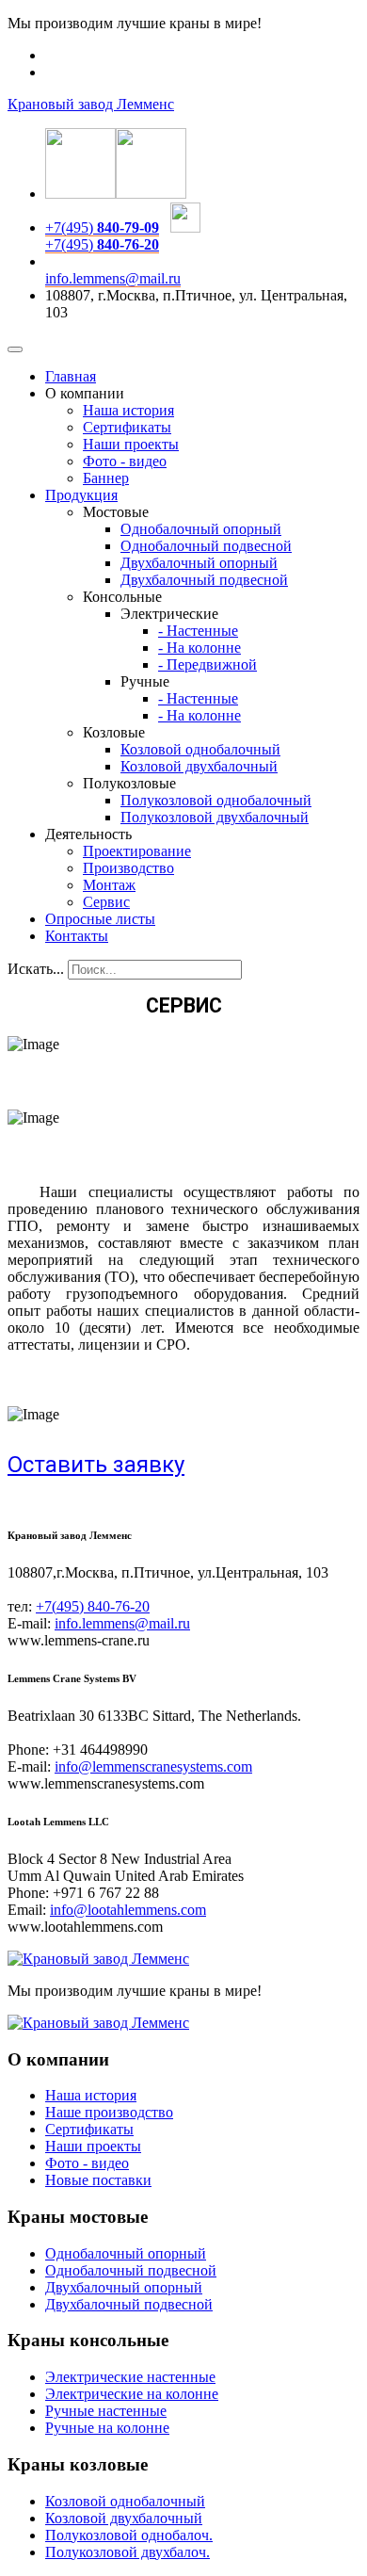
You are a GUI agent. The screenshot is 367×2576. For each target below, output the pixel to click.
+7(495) (102, 227)
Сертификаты (127, 427)
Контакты (77, 936)
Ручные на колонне (107, 2428)
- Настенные (198, 631)
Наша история (128, 410)
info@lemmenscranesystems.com (153, 1766)
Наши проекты (131, 444)
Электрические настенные (130, 2377)
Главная (71, 376)
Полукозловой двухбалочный (215, 817)
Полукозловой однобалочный (216, 800)
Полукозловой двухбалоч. (128, 2552)
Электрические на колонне (132, 2394)
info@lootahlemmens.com (128, 1910)
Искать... (36, 969)
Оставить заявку (96, 1465)
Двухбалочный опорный (199, 563)
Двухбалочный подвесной (204, 580)
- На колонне (199, 648)
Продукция (81, 495)
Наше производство (109, 2112)
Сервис (106, 902)
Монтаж (109, 885)
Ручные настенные (106, 2411)
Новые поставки (98, 2180)
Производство (128, 868)
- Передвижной (207, 664)
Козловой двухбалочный (199, 766)
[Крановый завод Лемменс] (98, 1959)
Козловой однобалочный (200, 749)
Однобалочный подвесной (206, 546)
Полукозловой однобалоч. (129, 2535)
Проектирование (137, 851)
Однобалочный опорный (201, 529)
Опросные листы (100, 919)
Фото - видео (125, 461)
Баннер (106, 478)
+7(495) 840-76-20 (93, 1606)
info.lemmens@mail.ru (113, 278)
